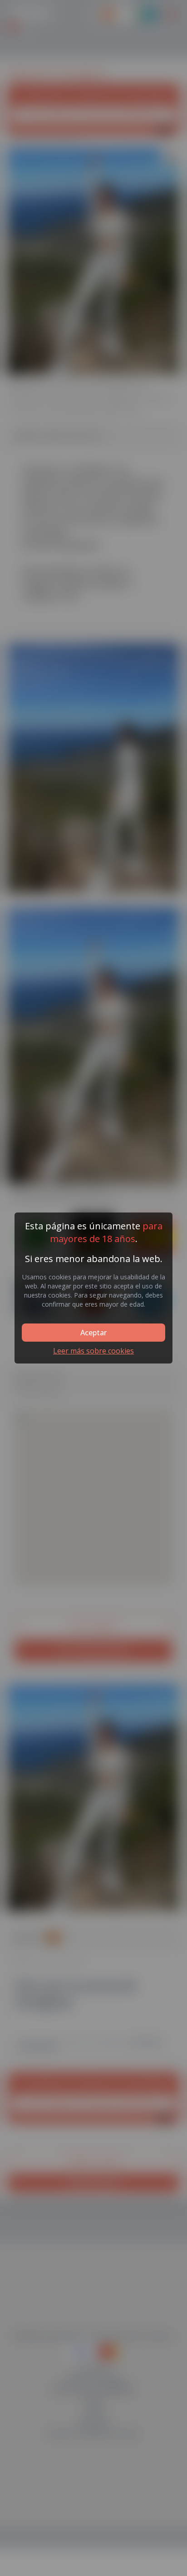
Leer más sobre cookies (93, 1351)
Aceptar (93, 1333)
